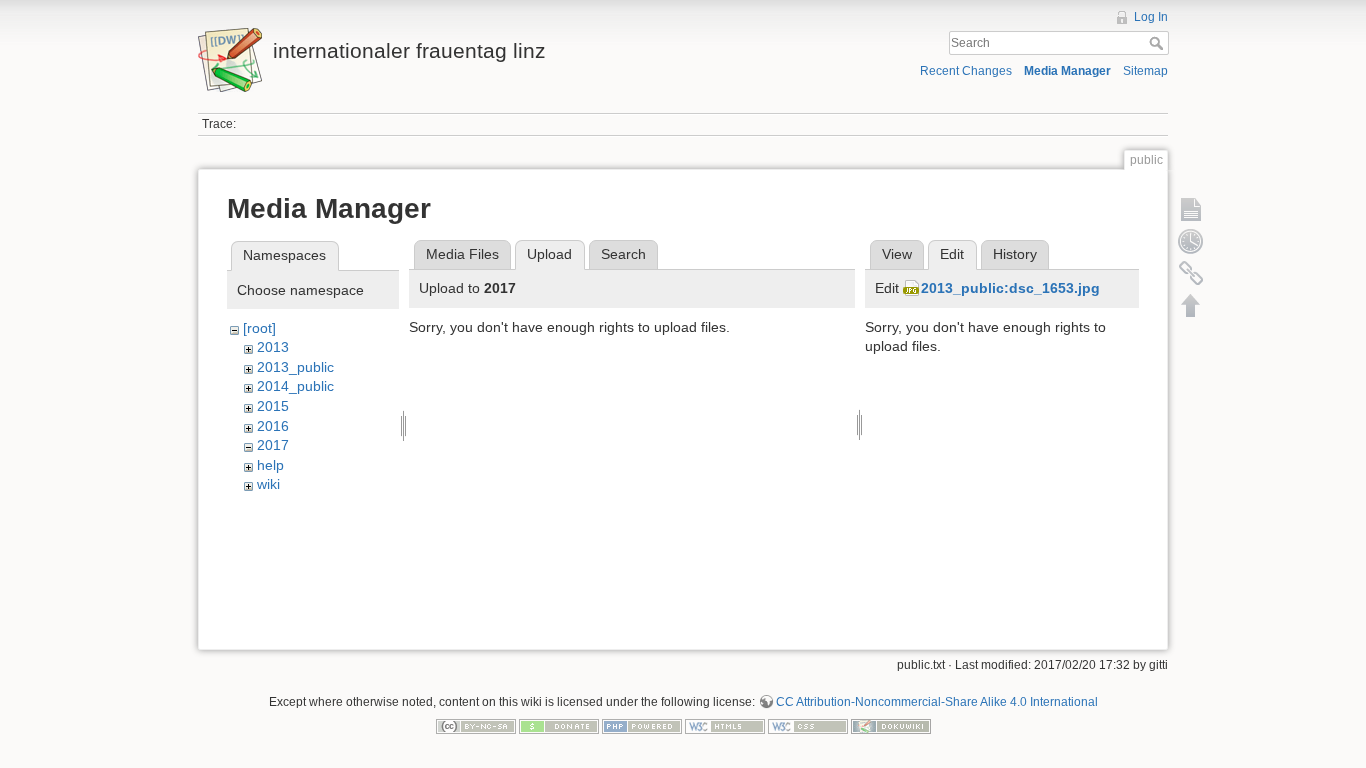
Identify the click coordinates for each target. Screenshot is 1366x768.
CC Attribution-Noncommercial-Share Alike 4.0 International (937, 702)
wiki (268, 484)
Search (1158, 43)
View (897, 254)
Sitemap (1145, 71)
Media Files (462, 254)
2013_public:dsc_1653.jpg (1010, 288)
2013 (273, 347)
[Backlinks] (1191, 273)
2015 (273, 406)
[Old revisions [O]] (1191, 241)
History (1015, 254)
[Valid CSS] (808, 725)
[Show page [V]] (1191, 209)
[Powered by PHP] (642, 725)
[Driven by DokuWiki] (891, 725)
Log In (1151, 17)
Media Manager (1067, 71)
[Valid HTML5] (725, 725)
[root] (259, 328)
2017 (273, 445)
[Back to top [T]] (1191, 305)
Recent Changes (966, 71)
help (270, 465)
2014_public (295, 386)
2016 (273, 426)
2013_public (295, 367)
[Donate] (559, 725)
